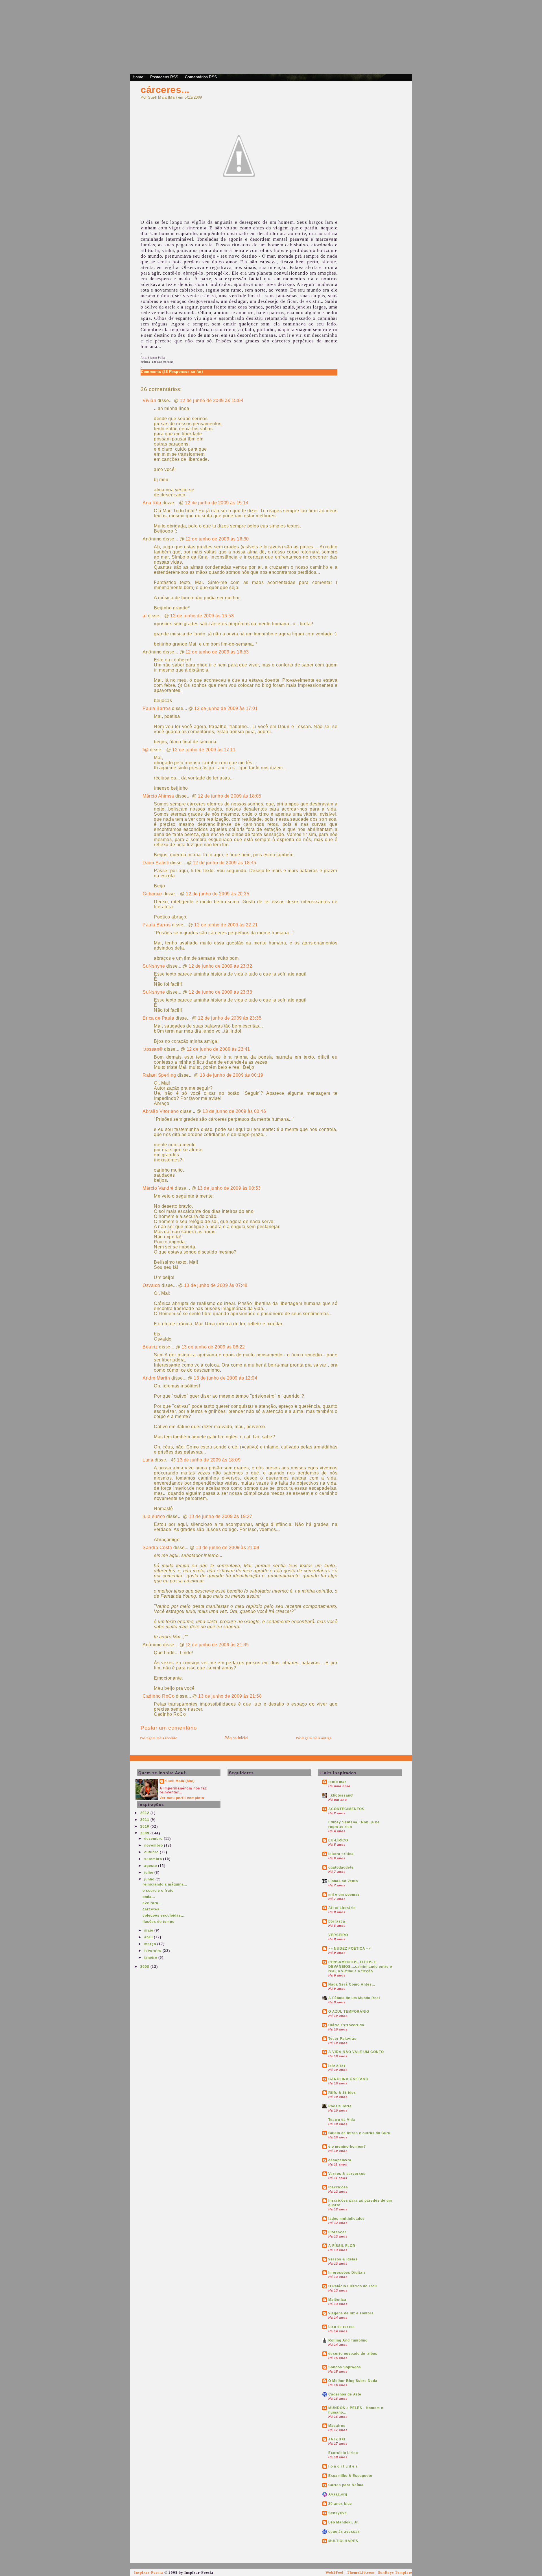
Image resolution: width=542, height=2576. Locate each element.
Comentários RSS (201, 77)
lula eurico (154, 1516)
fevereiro (153, 1951)
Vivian (149, 400)
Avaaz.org (338, 2494)
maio (149, 1930)
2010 (145, 1826)
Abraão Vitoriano (161, 1111)
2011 (145, 1820)
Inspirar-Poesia (149, 2572)
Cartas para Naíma (346, 2485)
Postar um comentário (169, 1728)
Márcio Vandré (158, 1188)
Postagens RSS (164, 77)
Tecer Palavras (342, 2039)
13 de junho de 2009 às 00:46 (234, 1111)
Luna (148, 1460)
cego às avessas (344, 2532)
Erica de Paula (158, 1018)
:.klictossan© (341, 1795)
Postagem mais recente (159, 1738)
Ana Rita (152, 503)
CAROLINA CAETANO (348, 2079)
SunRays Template (395, 2572)
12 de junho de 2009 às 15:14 (217, 503)
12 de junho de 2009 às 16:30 (217, 539)
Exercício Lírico (343, 2453)
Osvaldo (151, 1285)
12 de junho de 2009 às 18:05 (230, 796)
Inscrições (338, 2187)
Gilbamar (152, 894)
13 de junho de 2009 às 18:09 (209, 1460)
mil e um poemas (344, 1895)
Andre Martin (156, 1378)
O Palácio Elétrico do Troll (353, 2286)
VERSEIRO (338, 1935)
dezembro (154, 1839)
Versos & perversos (347, 2174)
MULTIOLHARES (343, 2541)
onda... (149, 1897)
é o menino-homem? (347, 2147)
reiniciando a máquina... (165, 1884)
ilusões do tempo (159, 1922)
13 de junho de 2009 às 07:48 (216, 1285)
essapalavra (340, 2160)
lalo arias (337, 2065)
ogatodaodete (341, 1867)
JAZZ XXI (337, 2439)
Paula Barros (157, 708)
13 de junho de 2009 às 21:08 (227, 1547)
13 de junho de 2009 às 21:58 (230, 1696)
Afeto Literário (342, 1908)
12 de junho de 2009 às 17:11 (204, 750)
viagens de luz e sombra (351, 2313)
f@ (146, 750)
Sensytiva (338, 2513)
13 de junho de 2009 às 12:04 (225, 1378)
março (151, 1944)
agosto (151, 1866)
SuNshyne (154, 966)
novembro (154, 1845)
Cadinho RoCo (159, 1696)
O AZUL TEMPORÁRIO (349, 2012)
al (145, 616)
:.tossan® (153, 1049)
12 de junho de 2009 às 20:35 (218, 894)
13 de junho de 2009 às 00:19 (232, 1075)
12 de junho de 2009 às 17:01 (226, 708)
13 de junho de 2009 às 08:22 (213, 1347)
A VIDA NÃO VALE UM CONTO (356, 2052)
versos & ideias (343, 2259)
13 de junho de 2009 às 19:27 (221, 1516)
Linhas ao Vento (343, 1881)
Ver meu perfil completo (182, 1798)
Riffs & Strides (342, 2093)
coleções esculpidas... (163, 1915)
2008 (145, 1967)
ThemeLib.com (361, 2572)
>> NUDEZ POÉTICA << (350, 1949)
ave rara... (152, 1903)
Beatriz (150, 1347)
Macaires (337, 2426)
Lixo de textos (342, 2327)
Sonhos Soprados (345, 2367)
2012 (145, 1813)
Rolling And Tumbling (348, 2340)
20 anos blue (340, 2504)
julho (149, 1873)
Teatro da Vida (342, 2120)
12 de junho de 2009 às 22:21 (226, 925)
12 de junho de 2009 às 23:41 (218, 1049)
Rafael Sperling (159, 1075)
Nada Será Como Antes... (352, 1984)
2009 (145, 1833)
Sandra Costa (157, 1547)
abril (149, 1937)
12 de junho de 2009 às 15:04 (212, 400)
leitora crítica (341, 1854)
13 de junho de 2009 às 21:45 (217, 1645)
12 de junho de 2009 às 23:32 (220, 966)
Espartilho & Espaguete (350, 2476)
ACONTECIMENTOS (346, 1809)
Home (138, 77)
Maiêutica (337, 2300)
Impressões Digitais (347, 2273)
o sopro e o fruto (158, 1891)
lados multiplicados (347, 2219)
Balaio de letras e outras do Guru (359, 2133)
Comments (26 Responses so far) (172, 372)
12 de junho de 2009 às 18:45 (225, 863)
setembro (154, 1859)
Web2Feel (335, 2572)
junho (150, 1879)
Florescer (337, 2232)
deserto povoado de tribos (353, 2354)
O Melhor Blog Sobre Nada (353, 2381)
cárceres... (165, 90)
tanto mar (337, 1782)
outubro (152, 1852)
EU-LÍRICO (338, 1840)
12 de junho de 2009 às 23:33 (220, 992)
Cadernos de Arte (345, 2394)
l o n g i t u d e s (343, 2466)
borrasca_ (338, 1921)
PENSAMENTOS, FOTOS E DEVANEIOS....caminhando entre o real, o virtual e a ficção (360, 1967)
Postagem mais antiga (314, 1738)
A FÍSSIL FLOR (342, 2246)
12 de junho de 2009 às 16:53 (202, 616)
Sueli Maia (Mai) (180, 1781)
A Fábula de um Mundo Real (354, 1998)
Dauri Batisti (156, 863)
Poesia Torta (340, 2106)
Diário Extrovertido (346, 2025)
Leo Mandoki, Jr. (344, 2522)
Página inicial (237, 1738)
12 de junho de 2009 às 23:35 (230, 1018)
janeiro (151, 1958)
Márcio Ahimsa (158, 796)
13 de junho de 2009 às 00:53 (229, 1188)
